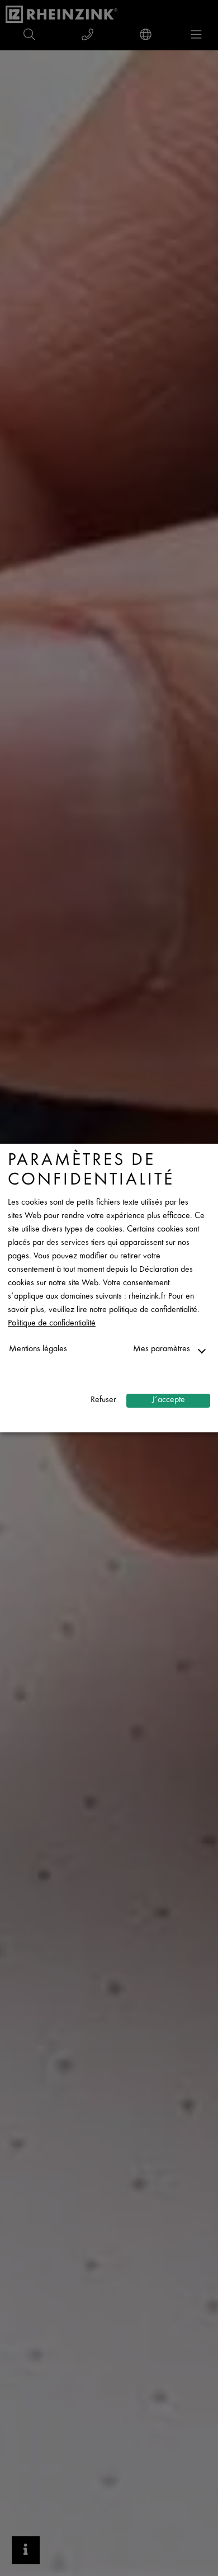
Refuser (103, 1400)
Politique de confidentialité (52, 1324)
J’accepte (169, 1400)
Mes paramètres (162, 1349)
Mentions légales (38, 1349)
